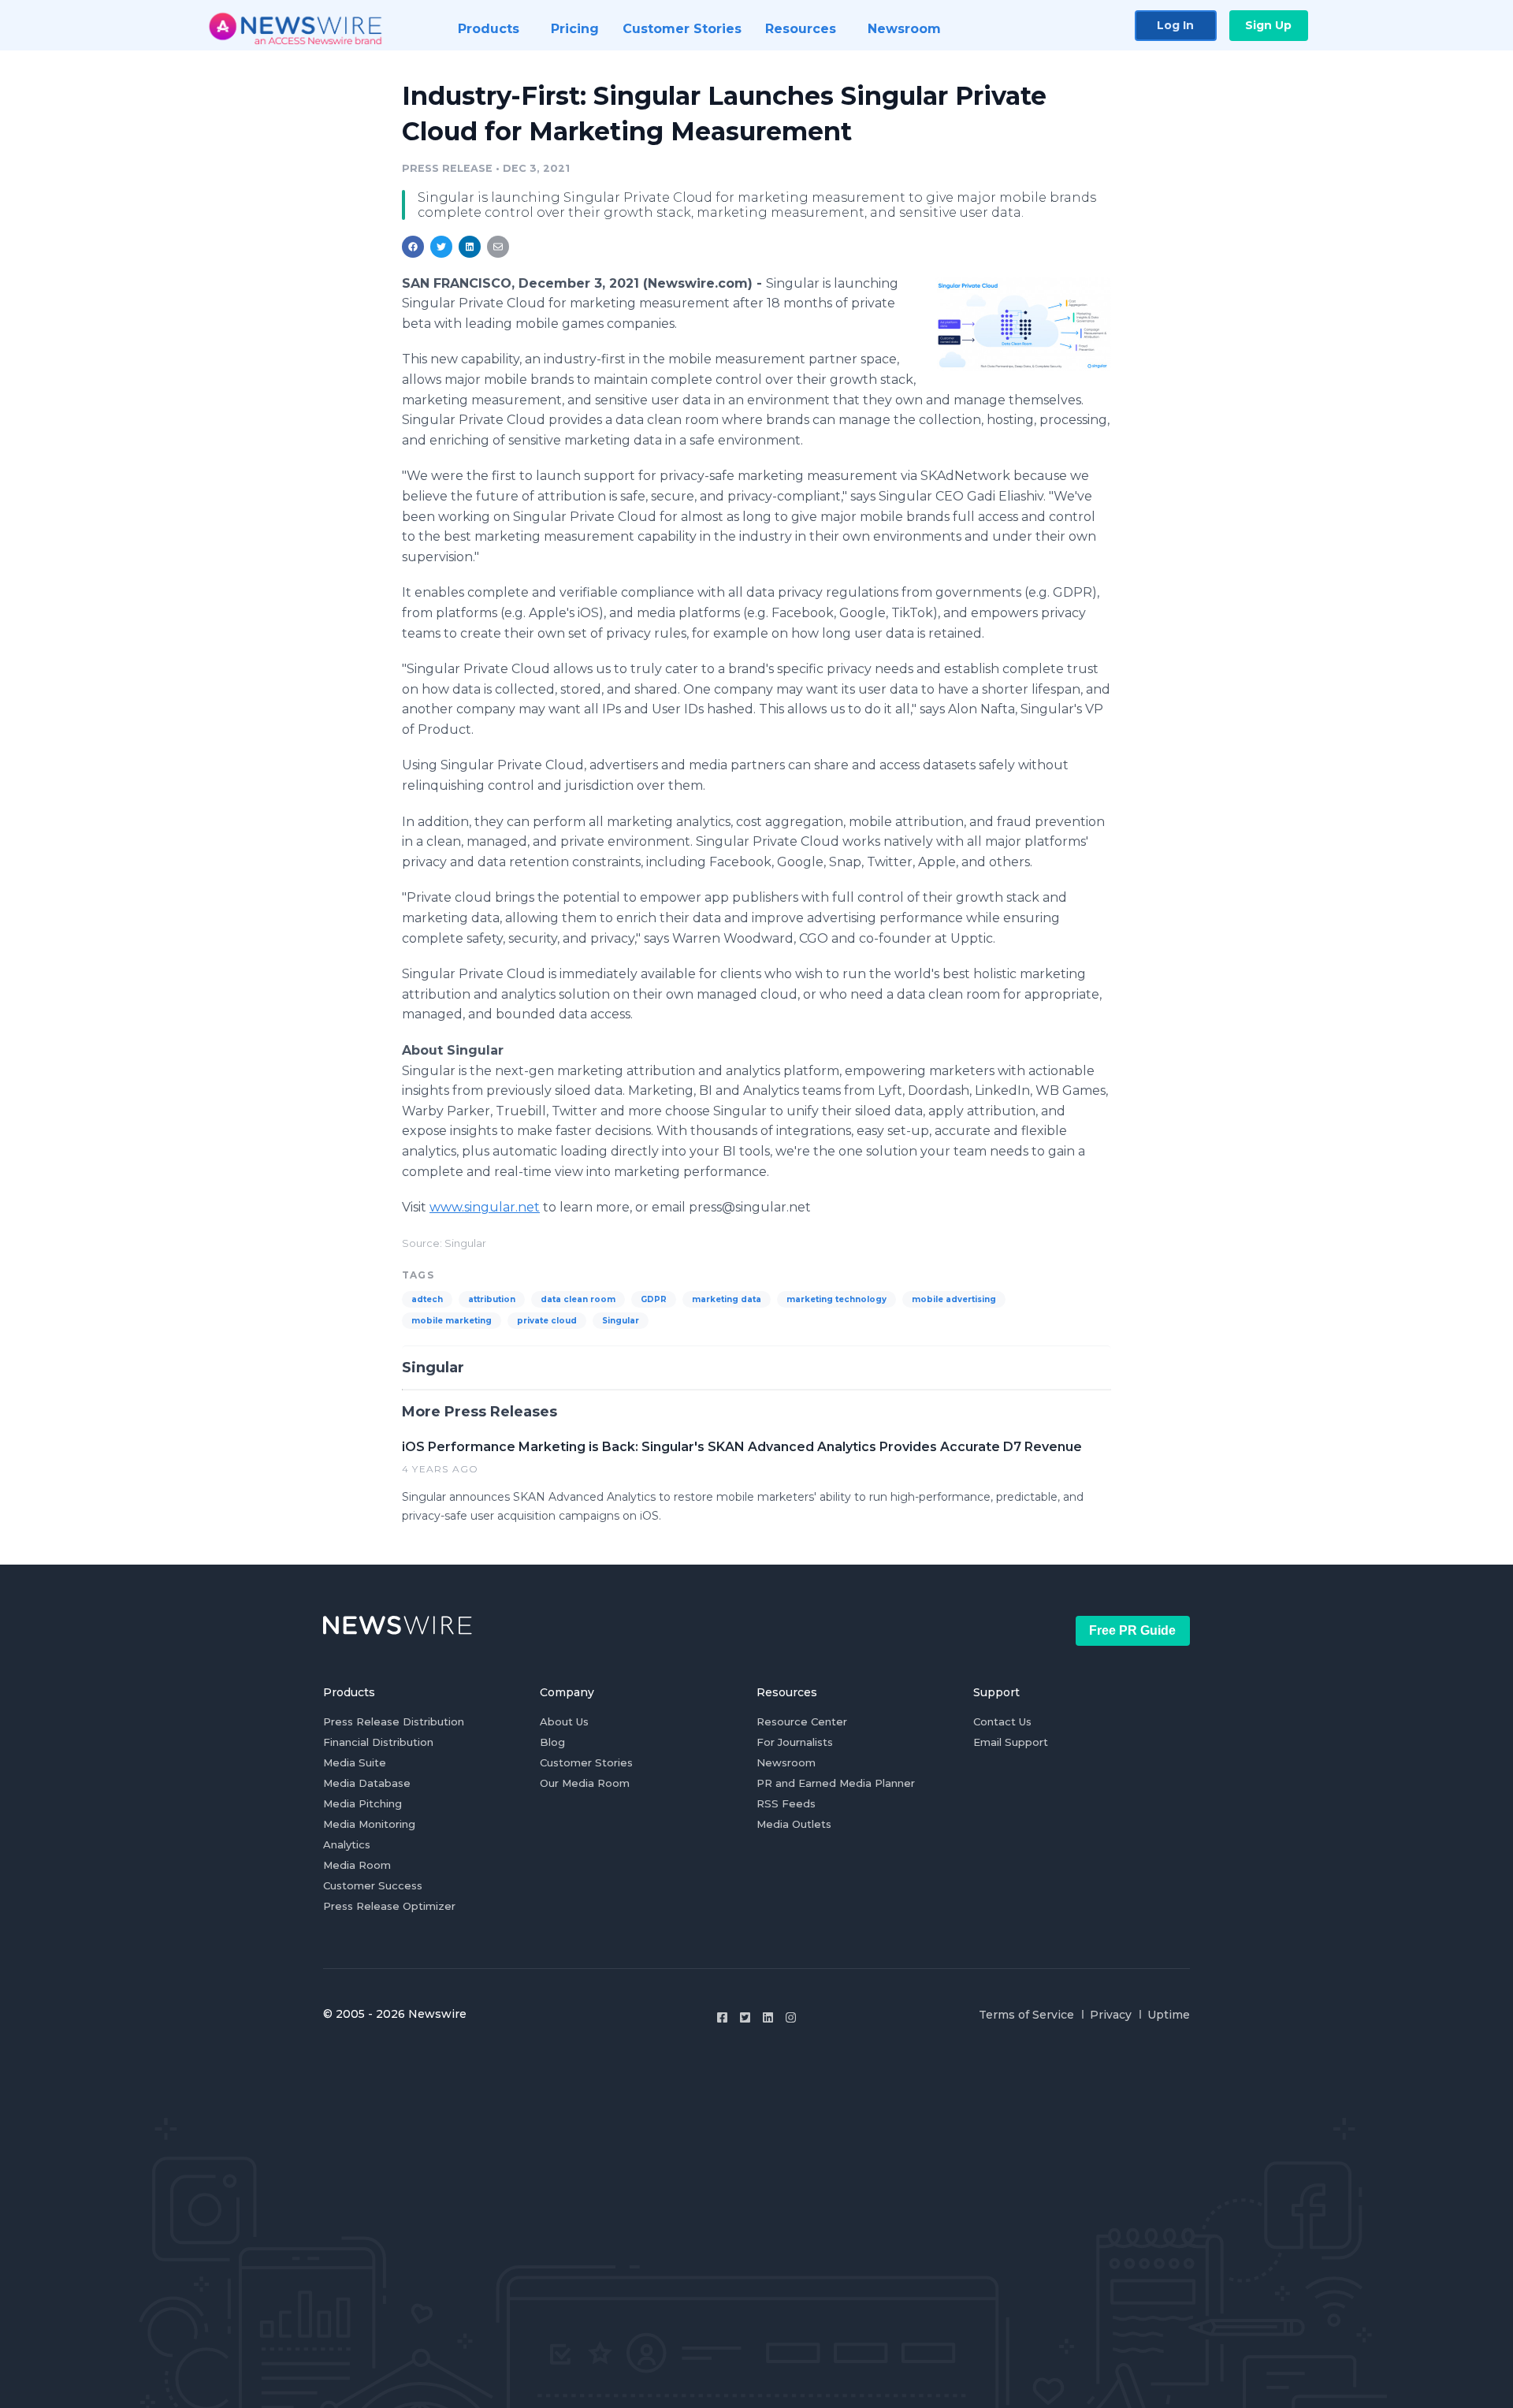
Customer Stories (586, 1762)
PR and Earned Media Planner (836, 1783)
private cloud (547, 1321)
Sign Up (1268, 25)
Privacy (1111, 2015)
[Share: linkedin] (470, 247)
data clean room (578, 1299)
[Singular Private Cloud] (1022, 324)
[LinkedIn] (768, 2017)
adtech (427, 1299)
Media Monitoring (369, 1824)
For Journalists (795, 1742)
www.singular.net (485, 1207)
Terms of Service (1026, 2015)
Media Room (357, 1865)
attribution (492, 1299)
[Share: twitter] (441, 247)
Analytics (347, 1844)
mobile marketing (452, 1321)
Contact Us (1002, 1721)
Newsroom (786, 1762)
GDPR (654, 1299)
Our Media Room (585, 1783)
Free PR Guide (1132, 1630)
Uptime (1169, 2015)
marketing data (727, 1299)
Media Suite (355, 1762)
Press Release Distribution (394, 1721)
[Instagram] (791, 2017)
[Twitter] (745, 2017)
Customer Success (373, 1885)
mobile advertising (954, 1299)
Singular (621, 1321)
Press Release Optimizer (389, 1906)
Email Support (1011, 1742)
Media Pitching (362, 1803)
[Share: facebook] (413, 247)
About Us (564, 1721)
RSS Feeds (786, 1803)
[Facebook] (722, 2017)
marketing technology (836, 1299)
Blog (552, 1742)
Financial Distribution (378, 1742)
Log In (1175, 25)
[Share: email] (498, 247)
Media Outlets (794, 1824)
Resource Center (802, 1721)
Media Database (367, 1783)
